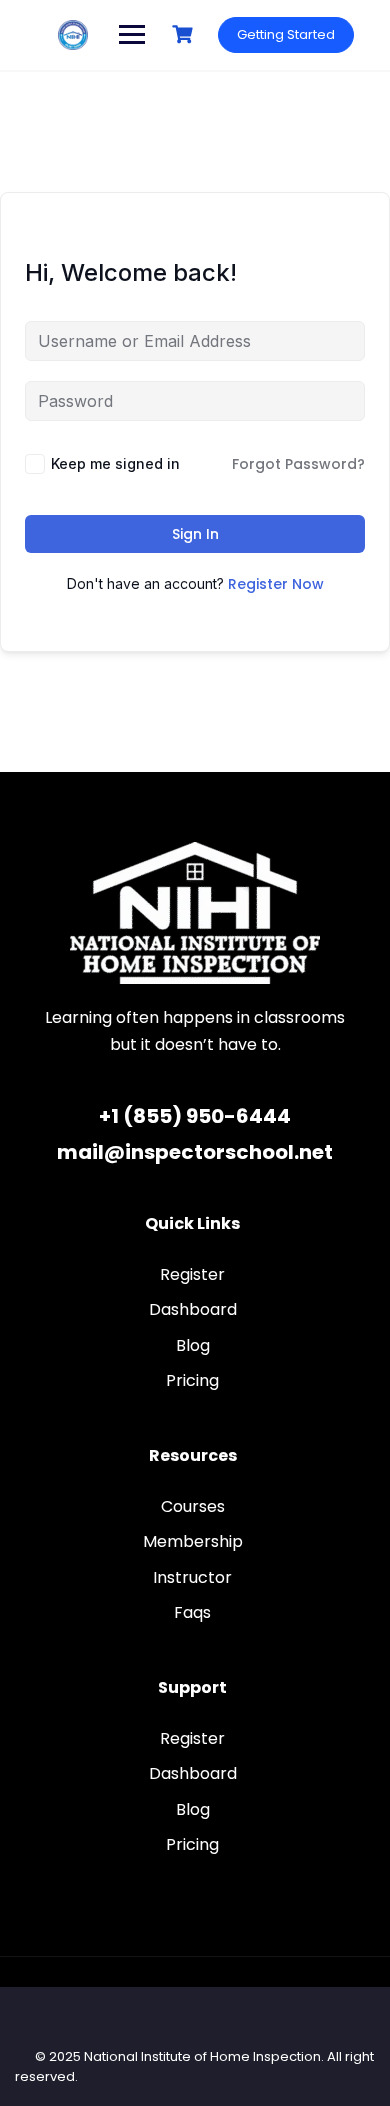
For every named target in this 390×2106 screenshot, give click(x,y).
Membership (193, 1541)
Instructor (192, 1577)
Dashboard (193, 1309)
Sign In (195, 534)
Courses (193, 1506)
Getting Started (286, 34)
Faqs (192, 1612)
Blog (193, 1345)
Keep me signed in (115, 463)
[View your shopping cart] (185, 34)
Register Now (276, 584)
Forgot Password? (298, 464)
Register (192, 1274)
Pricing (192, 1380)
